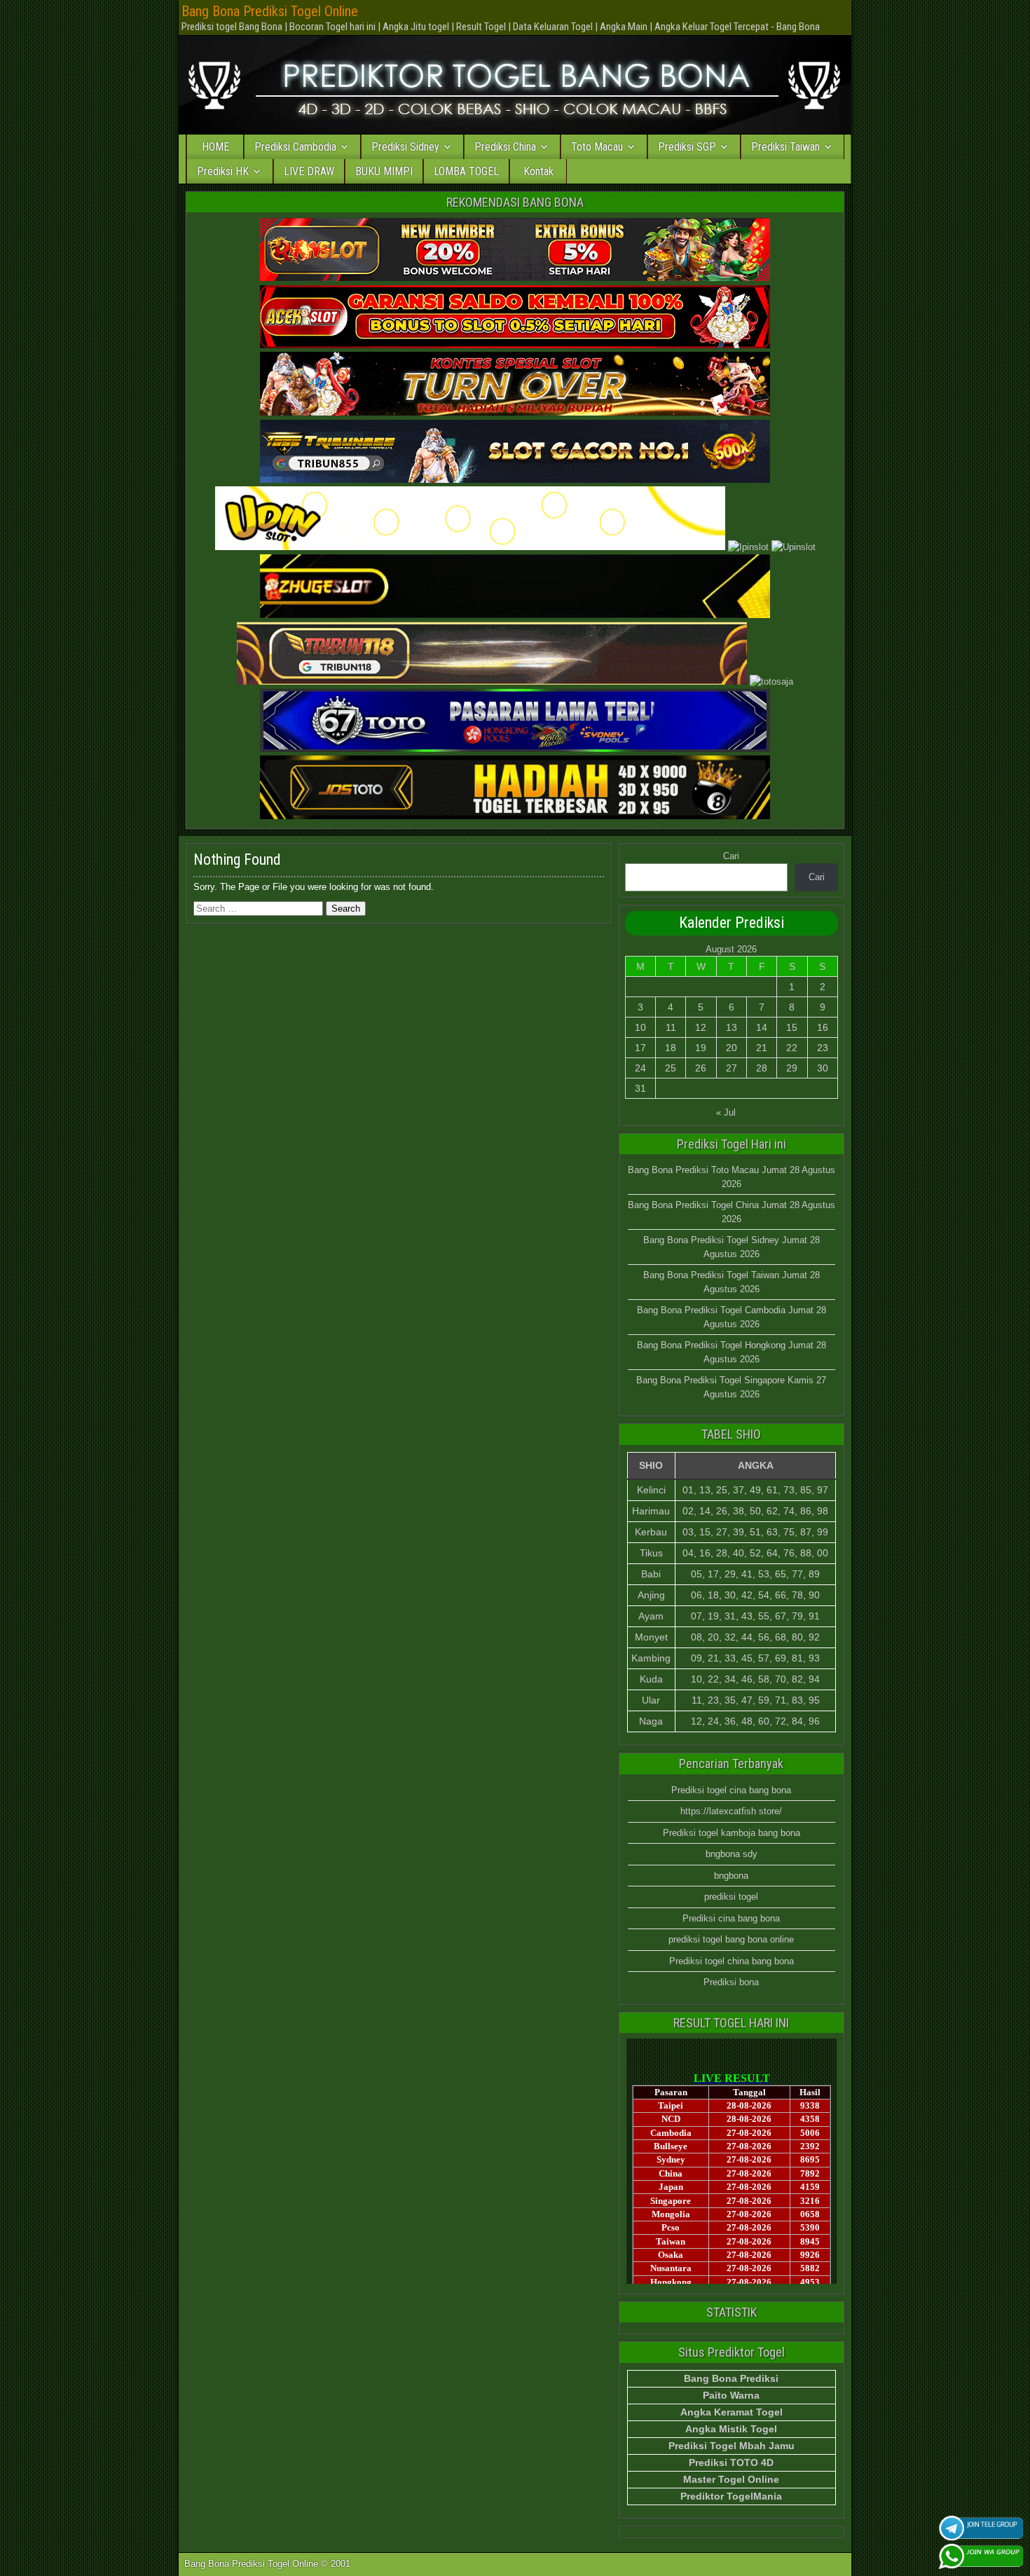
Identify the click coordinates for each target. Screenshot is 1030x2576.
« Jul (726, 1112)
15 (792, 1027)
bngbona (731, 1876)
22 (792, 1048)
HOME (215, 147)
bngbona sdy (732, 1854)
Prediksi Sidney (405, 147)
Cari (731, 856)
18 (671, 1048)
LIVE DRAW (309, 171)
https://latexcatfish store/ (731, 1811)
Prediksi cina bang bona (731, 1918)
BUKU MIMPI (384, 171)
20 (732, 1048)
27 (732, 1068)
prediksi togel (731, 1897)
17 (640, 1048)
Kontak (538, 171)
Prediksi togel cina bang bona (731, 1790)
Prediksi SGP (687, 147)
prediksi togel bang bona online (731, 1939)
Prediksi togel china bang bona (732, 1961)
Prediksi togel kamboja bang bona (732, 1833)
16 (823, 1027)
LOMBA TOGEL (466, 171)
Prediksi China (505, 147)
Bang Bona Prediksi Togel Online (270, 11)
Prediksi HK (223, 171)
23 (823, 1048)
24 (640, 1068)
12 (701, 1027)
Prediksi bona (731, 1982)
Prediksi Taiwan (785, 147)
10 (640, 1027)
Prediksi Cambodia (295, 147)
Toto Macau (597, 147)
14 (762, 1027)
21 (762, 1048)
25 (671, 1068)
